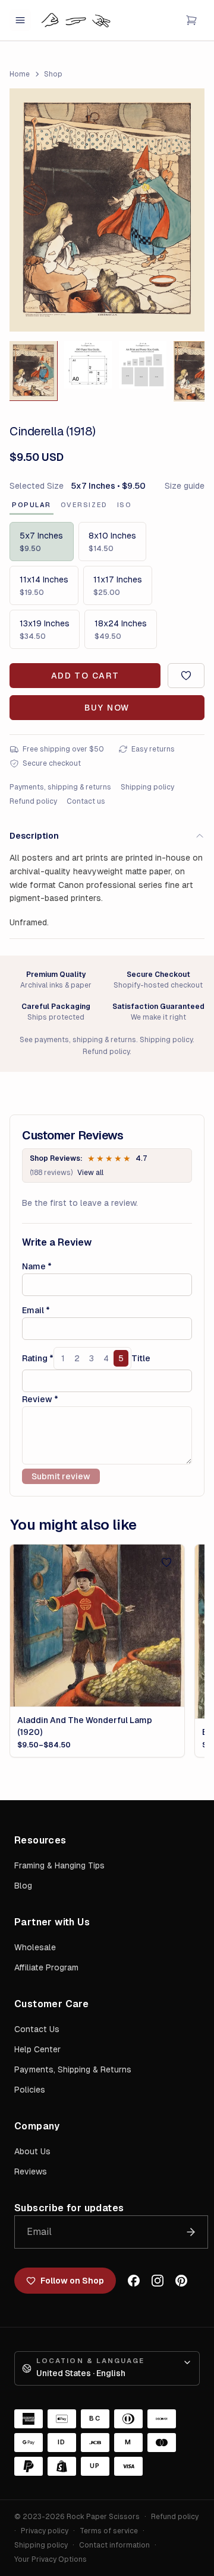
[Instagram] (158, 2281)
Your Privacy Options (51, 2559)
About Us (32, 2151)
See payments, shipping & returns (78, 1040)
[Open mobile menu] (20, 20)
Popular (32, 505)
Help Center (37, 2049)
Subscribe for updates (69, 2208)
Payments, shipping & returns (60, 787)
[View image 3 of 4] (143, 365)
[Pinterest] (181, 2281)
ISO (125, 505)
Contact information (114, 2545)
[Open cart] (191, 20)
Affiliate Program (46, 1967)
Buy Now (107, 708)
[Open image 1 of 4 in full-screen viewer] (107, 210)
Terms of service (109, 2531)
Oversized (84, 505)
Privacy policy (45, 2531)
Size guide (185, 486)
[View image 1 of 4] (33, 371)
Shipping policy (147, 787)
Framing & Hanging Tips (59, 1865)
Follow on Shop (72, 2281)
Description (34, 836)
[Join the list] (191, 2232)
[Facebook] (134, 2281)
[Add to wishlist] (186, 676)
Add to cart (85, 676)
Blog (23, 1886)
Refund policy (33, 801)
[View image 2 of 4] (88, 365)
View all (90, 1173)
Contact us (86, 801)
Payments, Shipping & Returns (73, 2069)
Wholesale (35, 1947)
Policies (30, 2090)
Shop (53, 74)
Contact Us (37, 2029)
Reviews (31, 2171)
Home (20, 74)
